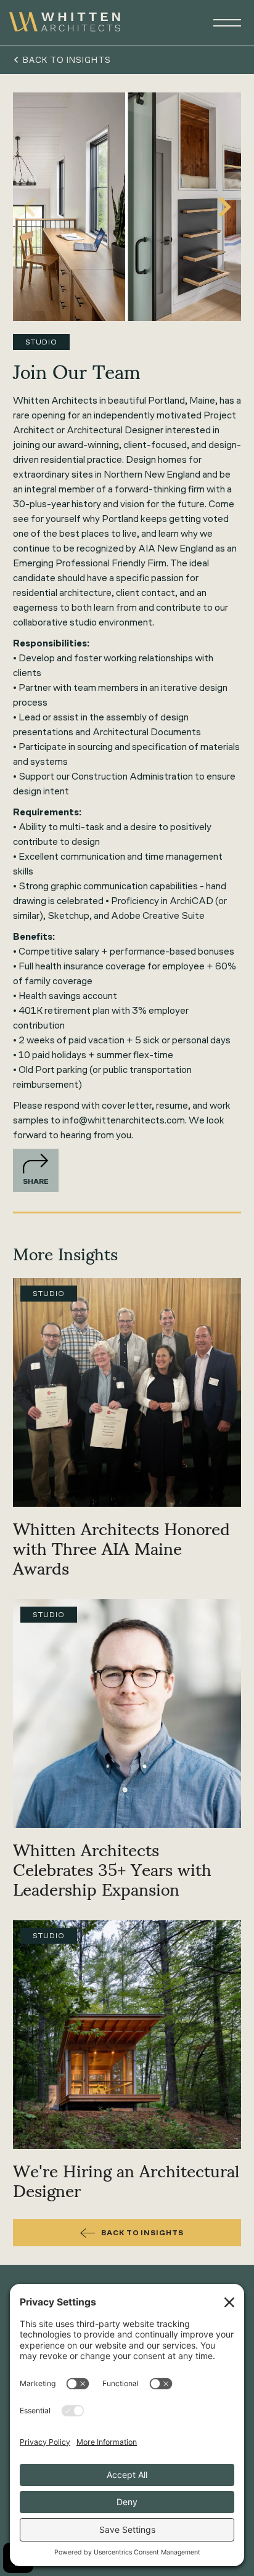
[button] (222, 23)
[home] (65, 23)
